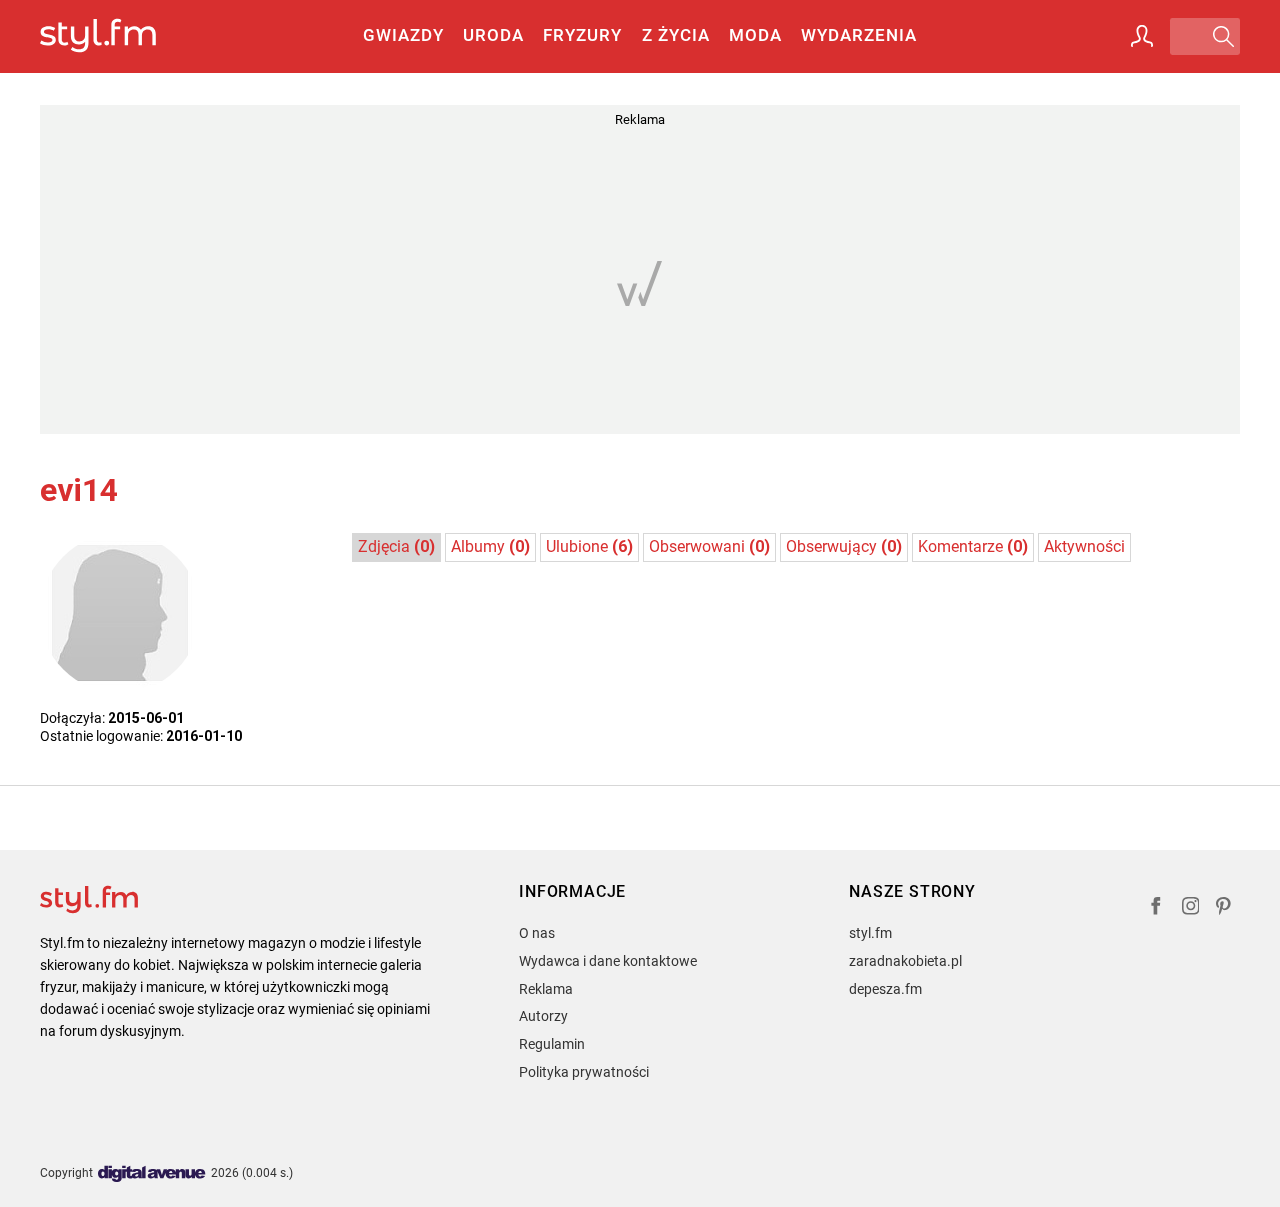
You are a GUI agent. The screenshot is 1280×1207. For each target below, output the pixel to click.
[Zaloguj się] (1142, 36)
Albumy (490, 546)
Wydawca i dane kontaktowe (608, 961)
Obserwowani (709, 546)
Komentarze (973, 546)
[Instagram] (1191, 908)
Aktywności (1084, 546)
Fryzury (582, 35)
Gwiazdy (403, 35)
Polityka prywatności (584, 1072)
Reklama (546, 989)
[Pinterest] (1225, 908)
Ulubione (589, 546)
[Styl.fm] (119, 36)
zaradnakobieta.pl (905, 961)
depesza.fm (885, 989)
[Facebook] (1156, 908)
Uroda (493, 35)
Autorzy (543, 1016)
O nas (537, 933)
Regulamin (552, 1044)
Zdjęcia (396, 546)
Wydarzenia (859, 35)
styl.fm (870, 933)
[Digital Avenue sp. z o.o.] (152, 1174)
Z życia (676, 35)
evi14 (79, 490)
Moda (755, 35)
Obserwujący (844, 546)
